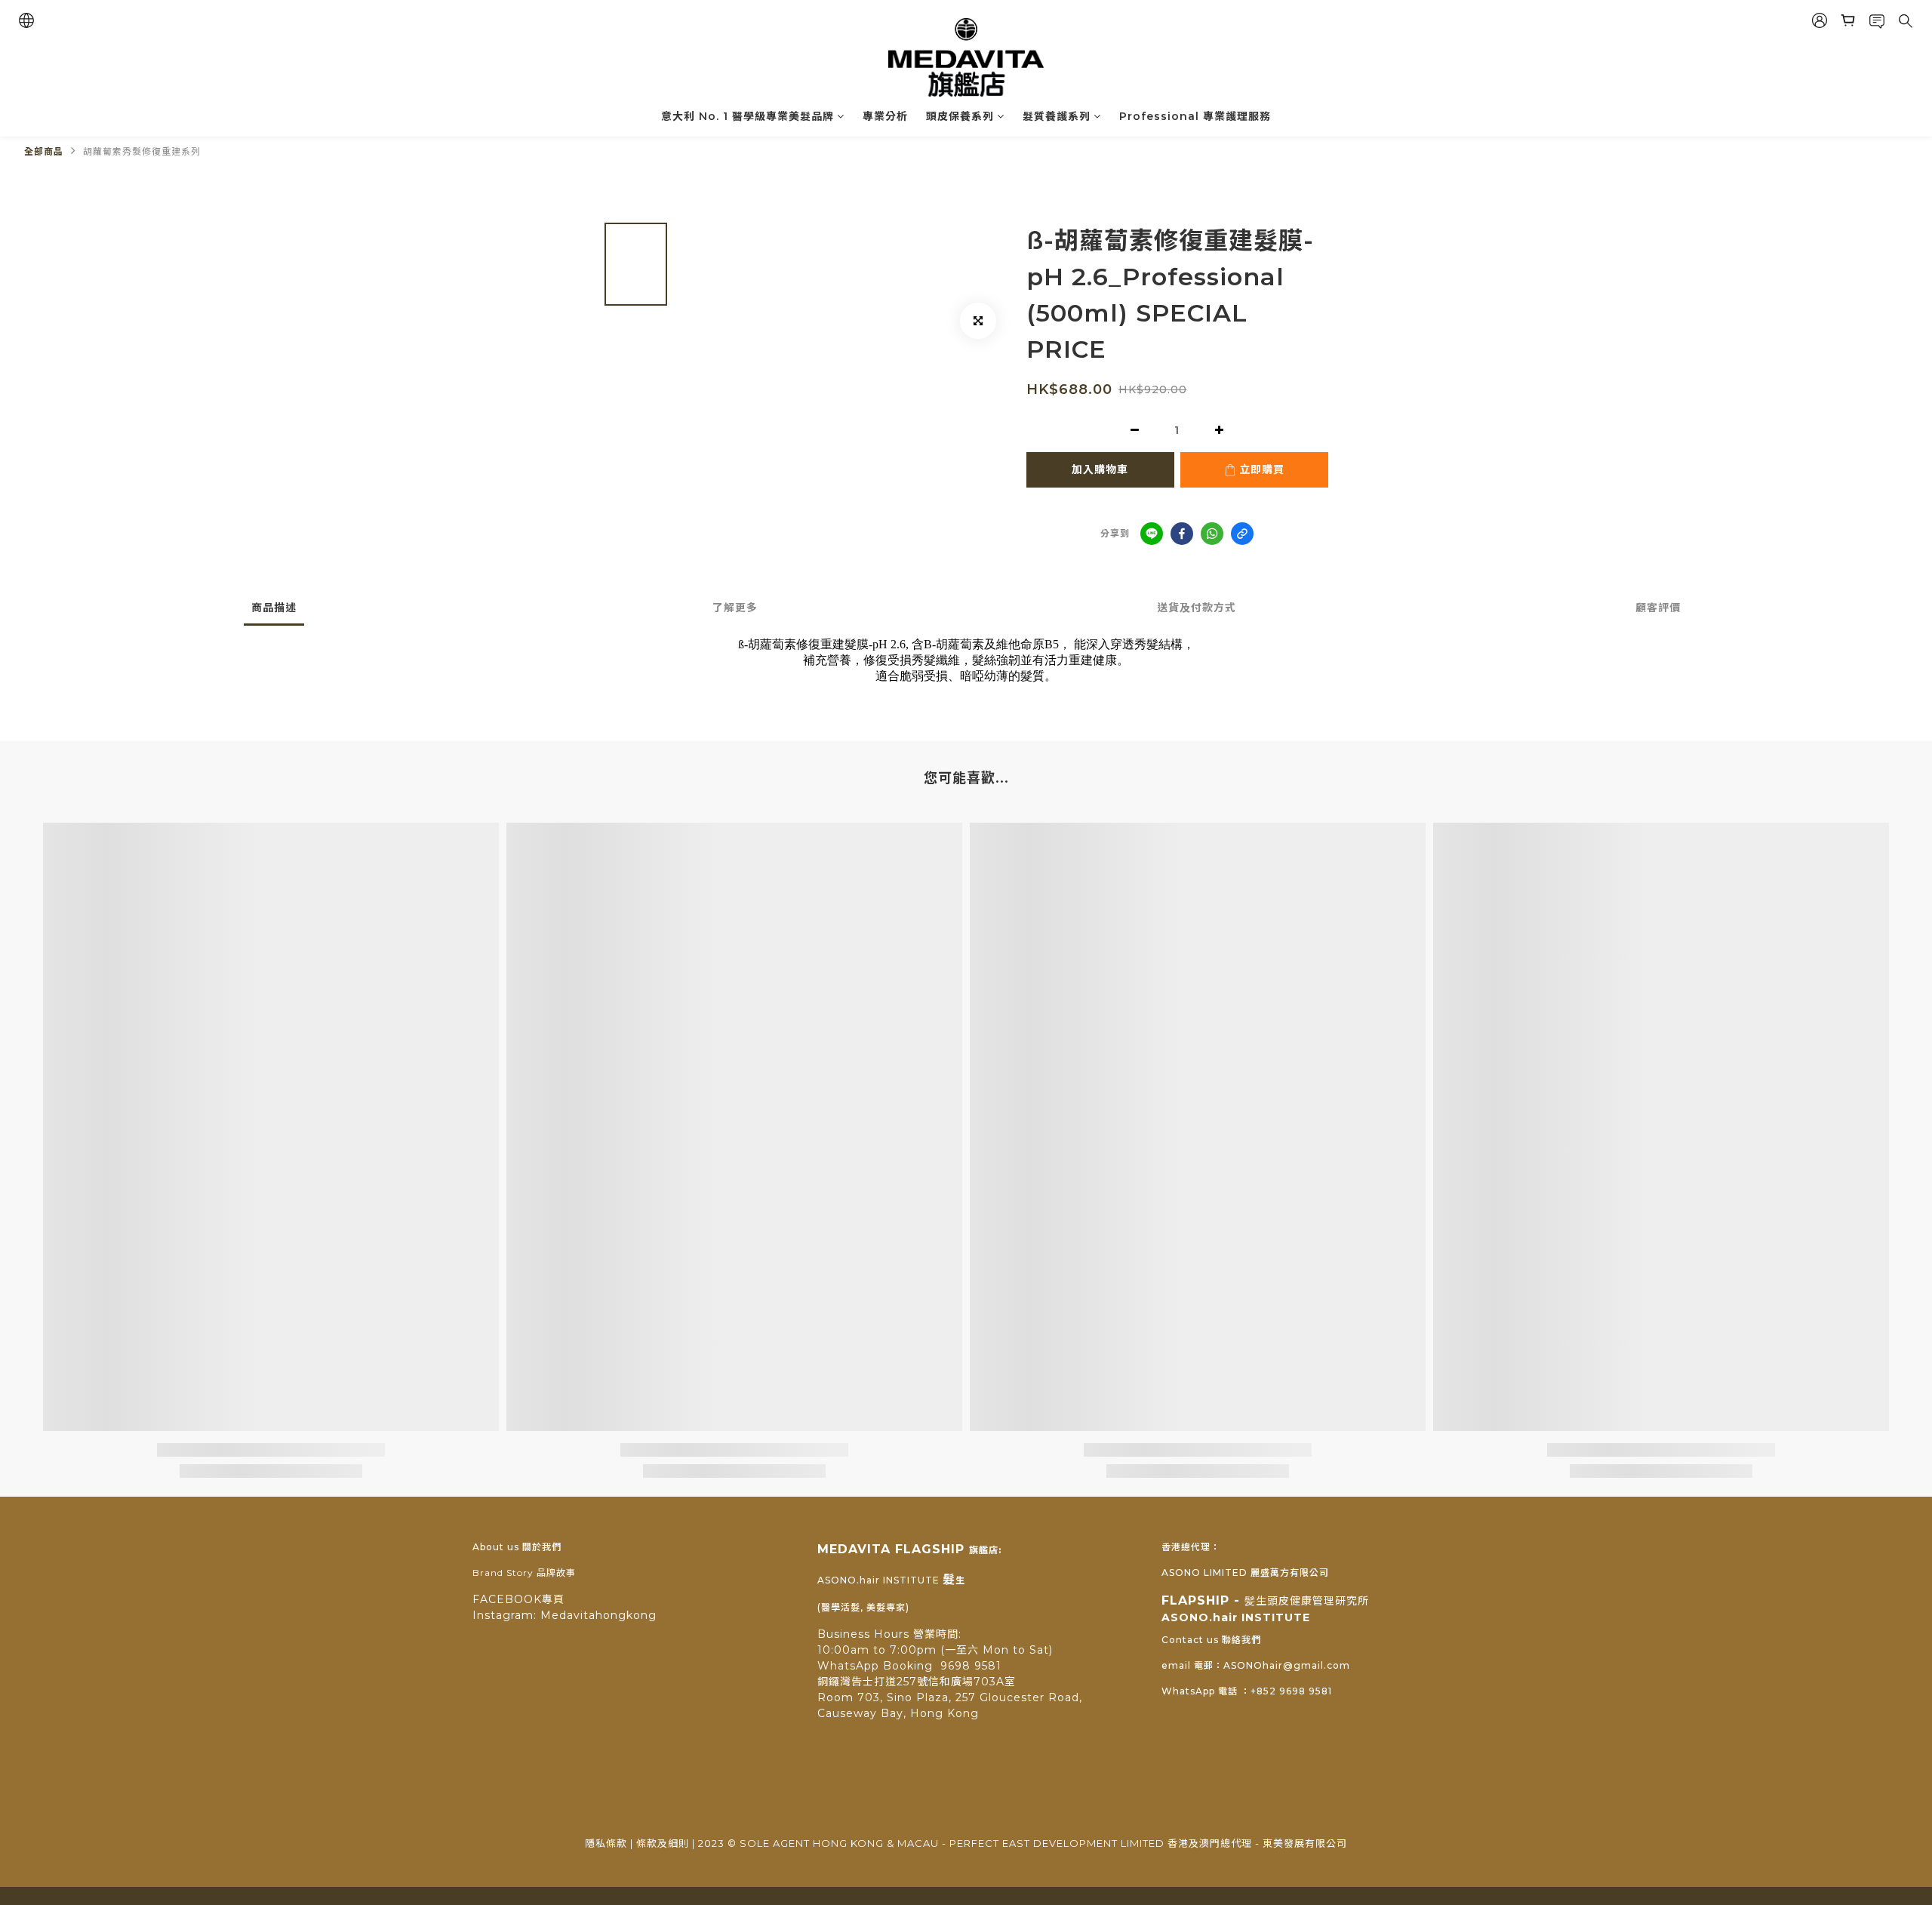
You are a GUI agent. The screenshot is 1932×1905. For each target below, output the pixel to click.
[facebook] (1182, 534)
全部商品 (44, 151)
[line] (1152, 534)
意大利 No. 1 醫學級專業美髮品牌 (748, 116)
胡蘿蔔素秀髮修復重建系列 (142, 151)
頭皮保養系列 (960, 116)
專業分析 (885, 116)
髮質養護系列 (1057, 116)
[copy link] (1242, 534)
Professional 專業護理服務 (1195, 116)
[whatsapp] (1212, 534)
